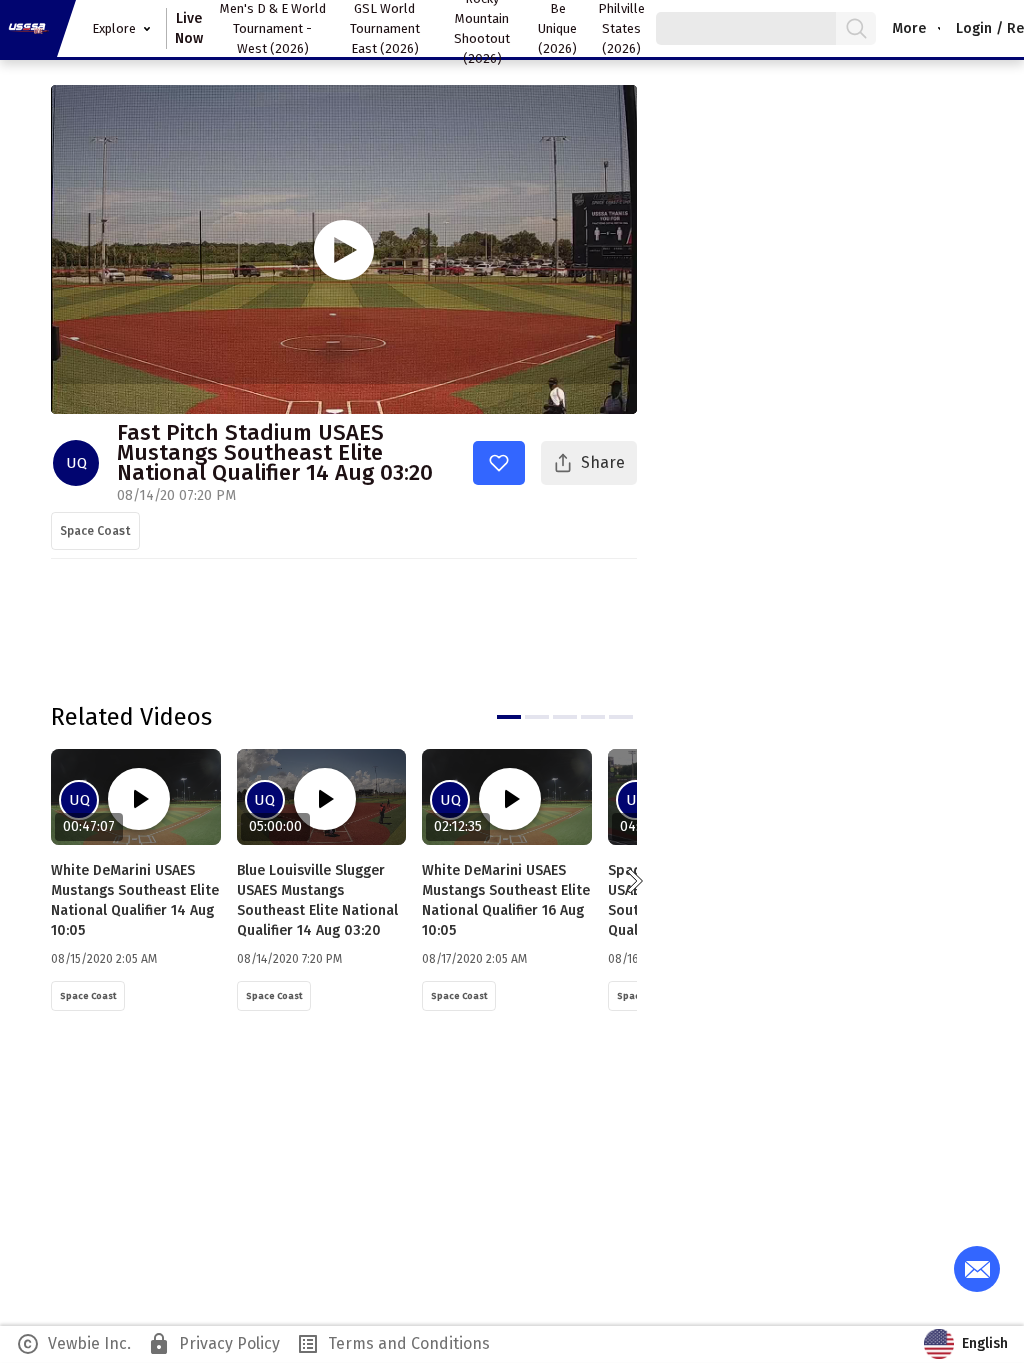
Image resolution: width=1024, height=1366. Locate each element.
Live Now (189, 28)
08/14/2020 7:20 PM (289, 959)
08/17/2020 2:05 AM (474, 959)
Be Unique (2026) (557, 28)
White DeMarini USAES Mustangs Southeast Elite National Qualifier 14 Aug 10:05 (135, 900)
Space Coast (95, 531)
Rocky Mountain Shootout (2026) (482, 28)
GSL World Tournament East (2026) (385, 28)
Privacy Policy (213, 1344)
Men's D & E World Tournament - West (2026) (273, 28)
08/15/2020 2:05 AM (104, 959)
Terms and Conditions (393, 1344)
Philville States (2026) (621, 28)
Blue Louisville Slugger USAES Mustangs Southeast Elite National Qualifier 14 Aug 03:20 (317, 900)
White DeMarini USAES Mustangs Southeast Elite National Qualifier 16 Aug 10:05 (506, 900)
